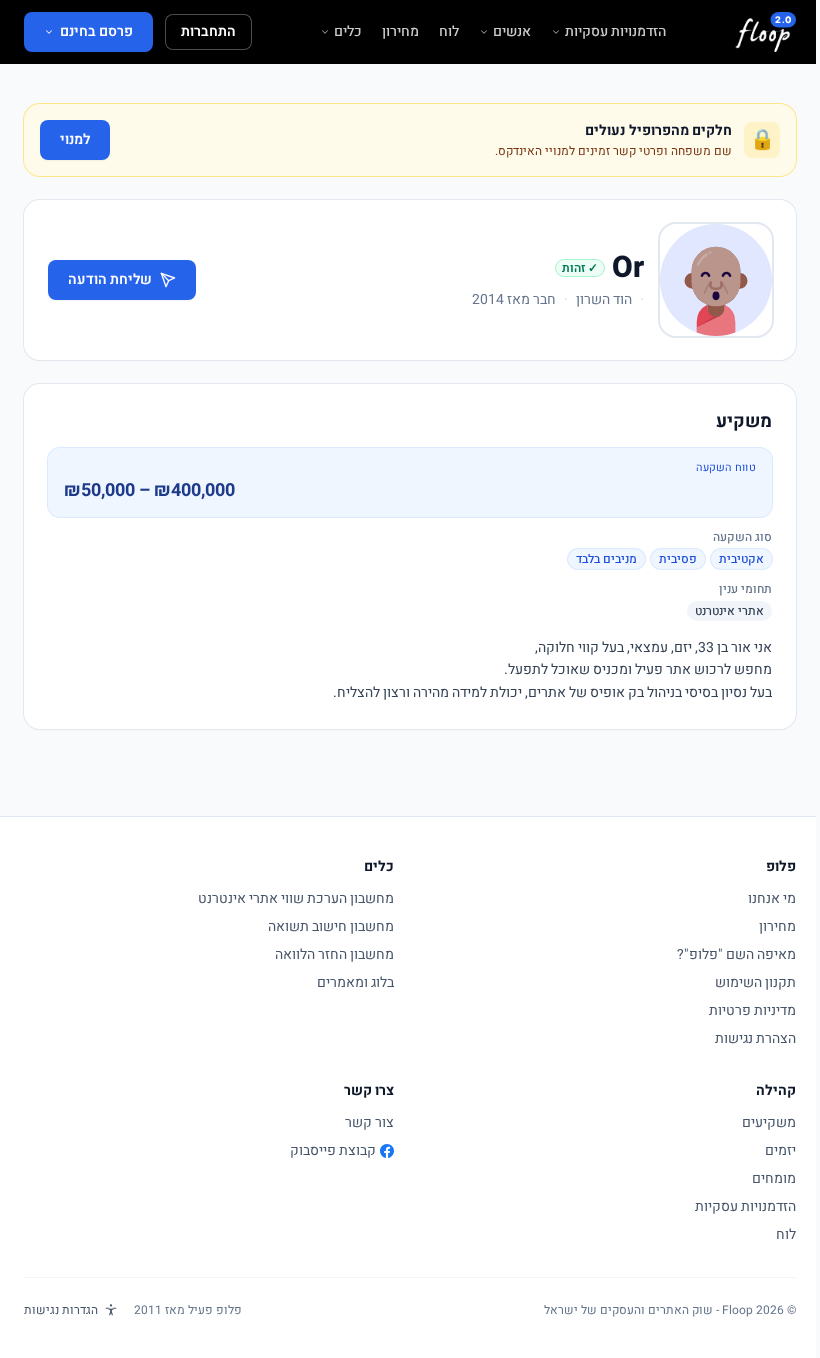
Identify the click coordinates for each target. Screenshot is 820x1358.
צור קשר (369, 1122)
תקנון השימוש (755, 982)
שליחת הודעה (110, 279)
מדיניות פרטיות (752, 1010)
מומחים (774, 1178)
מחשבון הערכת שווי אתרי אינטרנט (296, 898)
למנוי (75, 139)
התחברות (208, 31)
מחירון (400, 32)
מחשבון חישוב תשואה (331, 926)
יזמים (780, 1150)
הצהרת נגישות (755, 1038)
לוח (449, 32)
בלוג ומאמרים (355, 982)
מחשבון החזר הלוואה (334, 954)
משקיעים (769, 1122)
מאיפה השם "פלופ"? (736, 954)
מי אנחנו (772, 898)
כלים (348, 32)
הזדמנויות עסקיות (615, 32)
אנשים (512, 32)
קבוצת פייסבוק (333, 1151)
